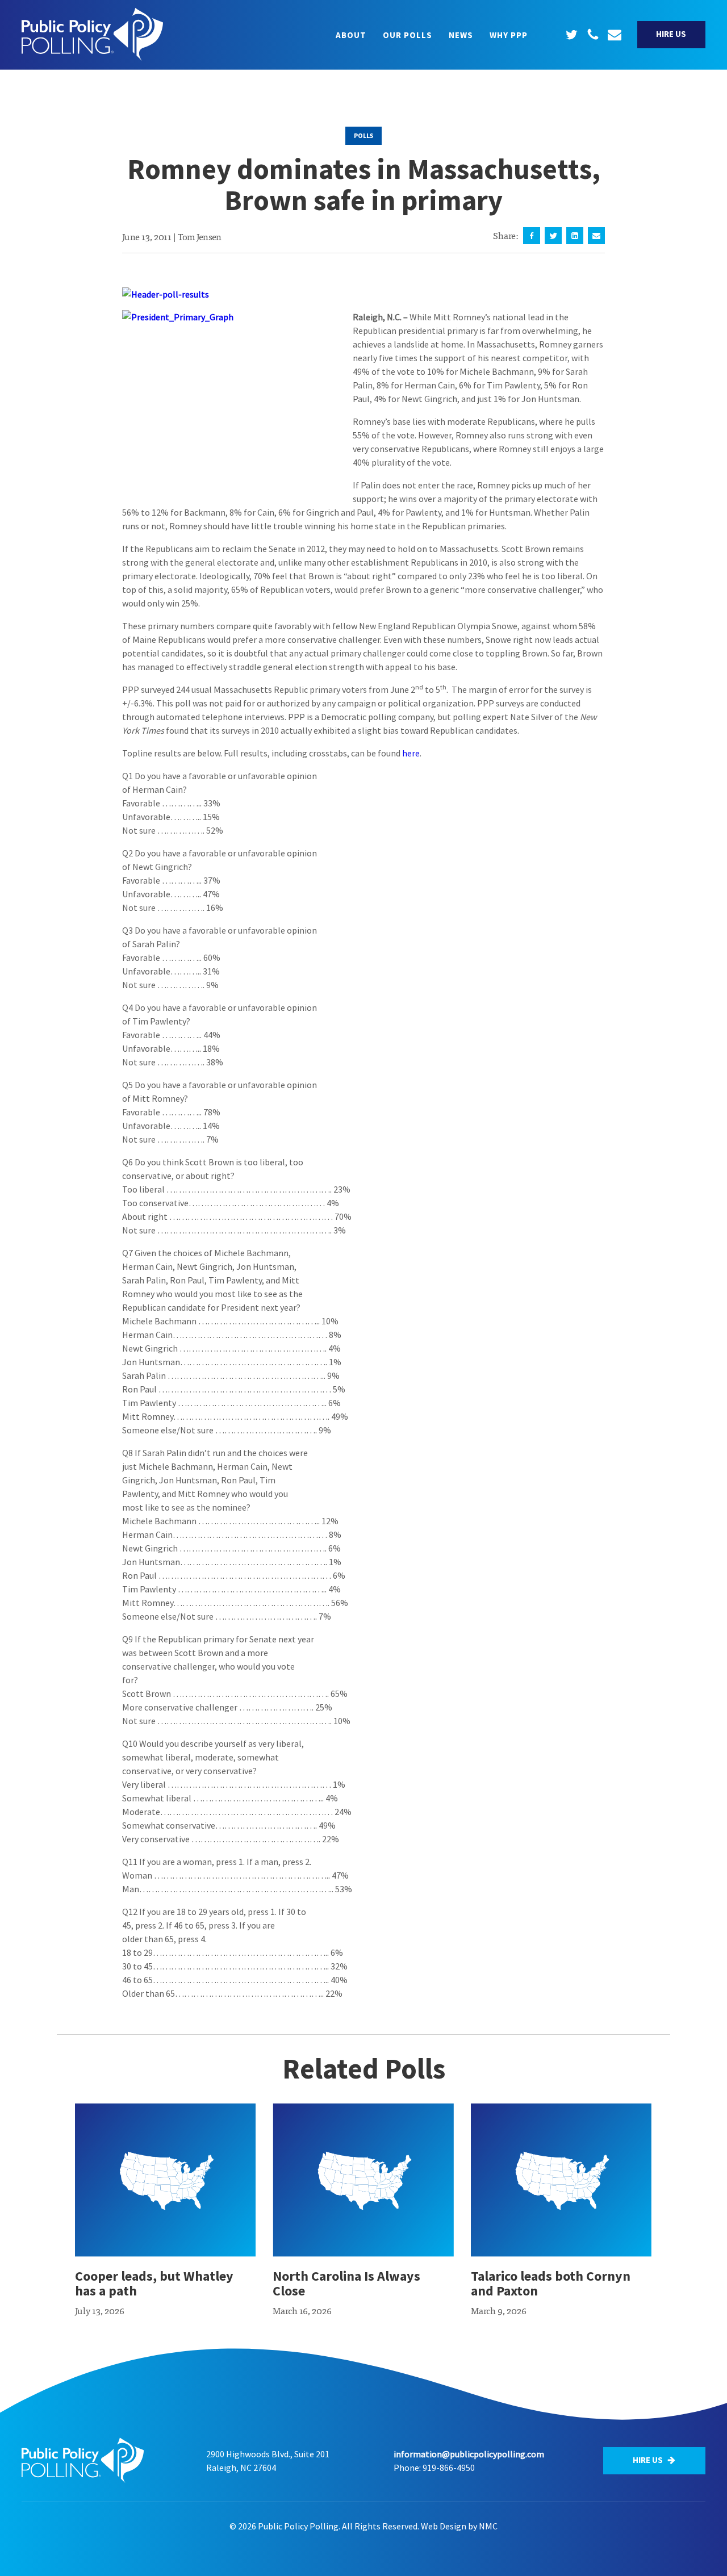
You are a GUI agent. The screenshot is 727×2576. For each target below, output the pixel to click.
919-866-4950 (449, 2468)
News (461, 35)
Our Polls (408, 35)
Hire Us (671, 34)
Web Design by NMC (459, 2526)
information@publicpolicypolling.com (469, 2454)
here (411, 753)
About (351, 35)
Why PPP (509, 35)
